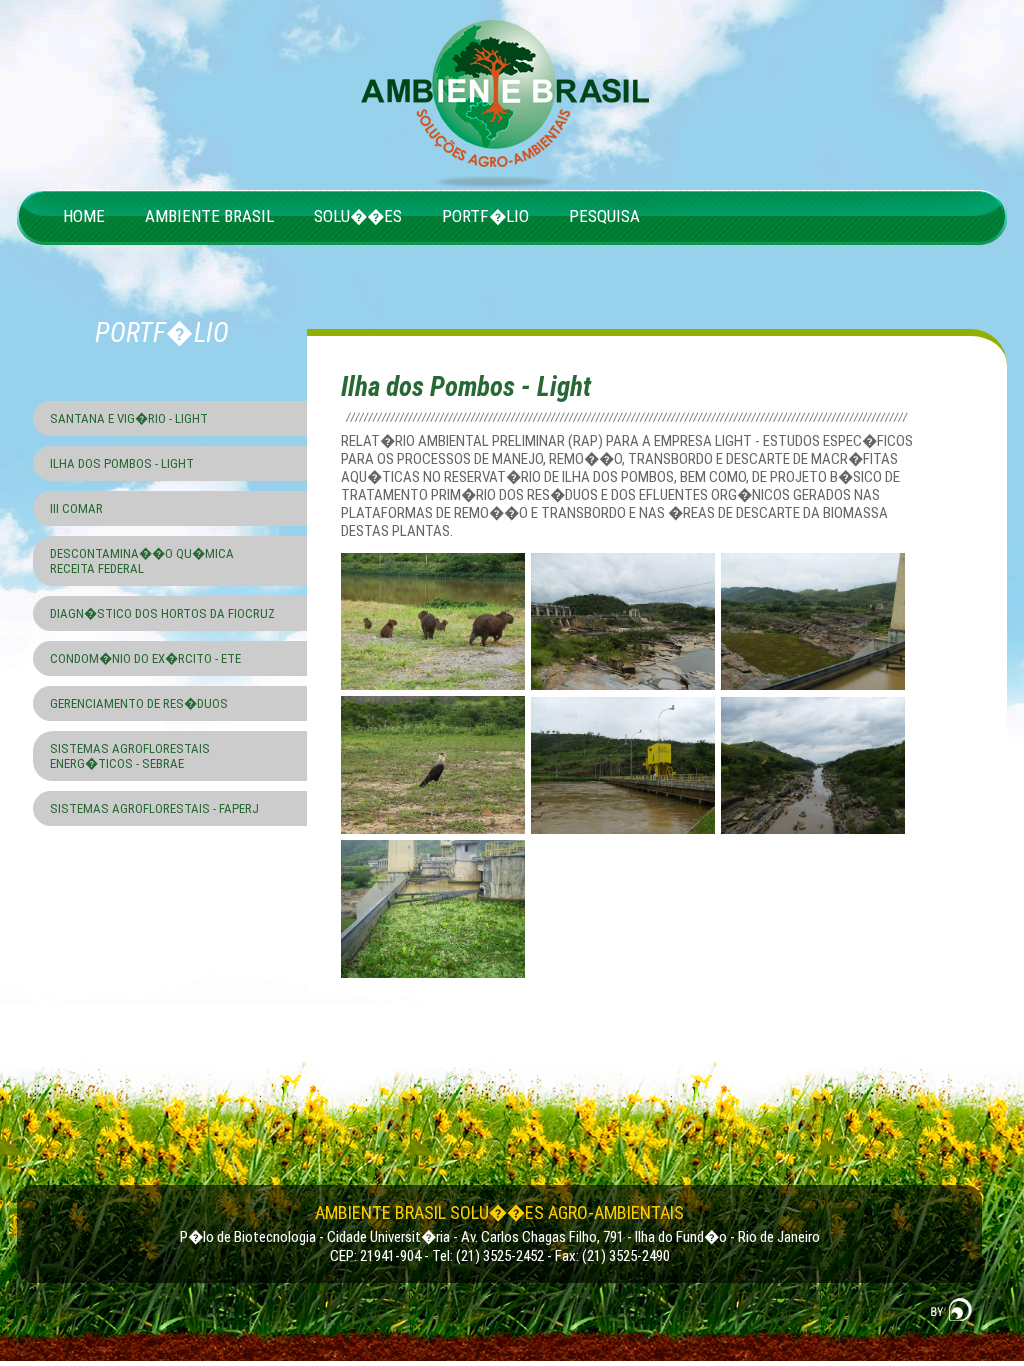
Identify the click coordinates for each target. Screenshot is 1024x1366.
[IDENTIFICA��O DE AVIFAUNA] (434, 836)
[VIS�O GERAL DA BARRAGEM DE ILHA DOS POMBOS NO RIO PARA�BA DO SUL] (624, 692)
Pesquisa (604, 216)
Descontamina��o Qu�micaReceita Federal (142, 561)
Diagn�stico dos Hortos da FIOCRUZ (162, 613)
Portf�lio (485, 216)
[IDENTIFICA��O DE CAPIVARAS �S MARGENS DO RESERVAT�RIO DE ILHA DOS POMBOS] (434, 692)
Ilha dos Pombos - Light (122, 463)
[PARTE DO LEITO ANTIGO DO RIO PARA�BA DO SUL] (814, 692)
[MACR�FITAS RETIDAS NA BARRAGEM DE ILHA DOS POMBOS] (434, 980)
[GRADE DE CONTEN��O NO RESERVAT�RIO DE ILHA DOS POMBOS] (624, 836)
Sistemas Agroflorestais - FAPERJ (154, 808)
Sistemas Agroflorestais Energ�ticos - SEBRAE (130, 756)
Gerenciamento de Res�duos (139, 703)
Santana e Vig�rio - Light (129, 418)
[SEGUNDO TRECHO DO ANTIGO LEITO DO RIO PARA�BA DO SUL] (814, 836)
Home (84, 216)
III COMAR (76, 508)
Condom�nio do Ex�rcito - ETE (145, 658)
